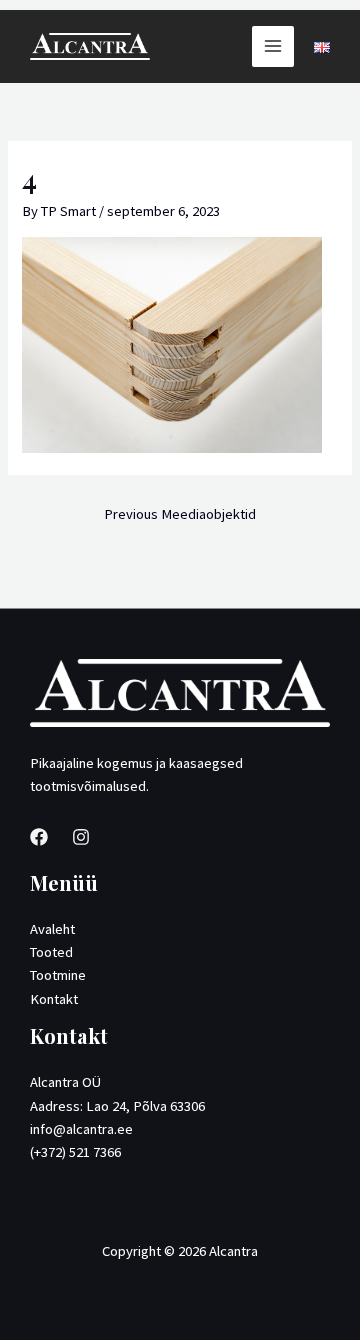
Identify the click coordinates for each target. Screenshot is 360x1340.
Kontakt (54, 999)
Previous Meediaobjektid (180, 514)
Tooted (51, 952)
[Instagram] (81, 837)
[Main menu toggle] (273, 47)
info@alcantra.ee (81, 1129)
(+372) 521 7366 (75, 1152)
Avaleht (52, 929)
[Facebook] (39, 837)
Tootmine (58, 975)
